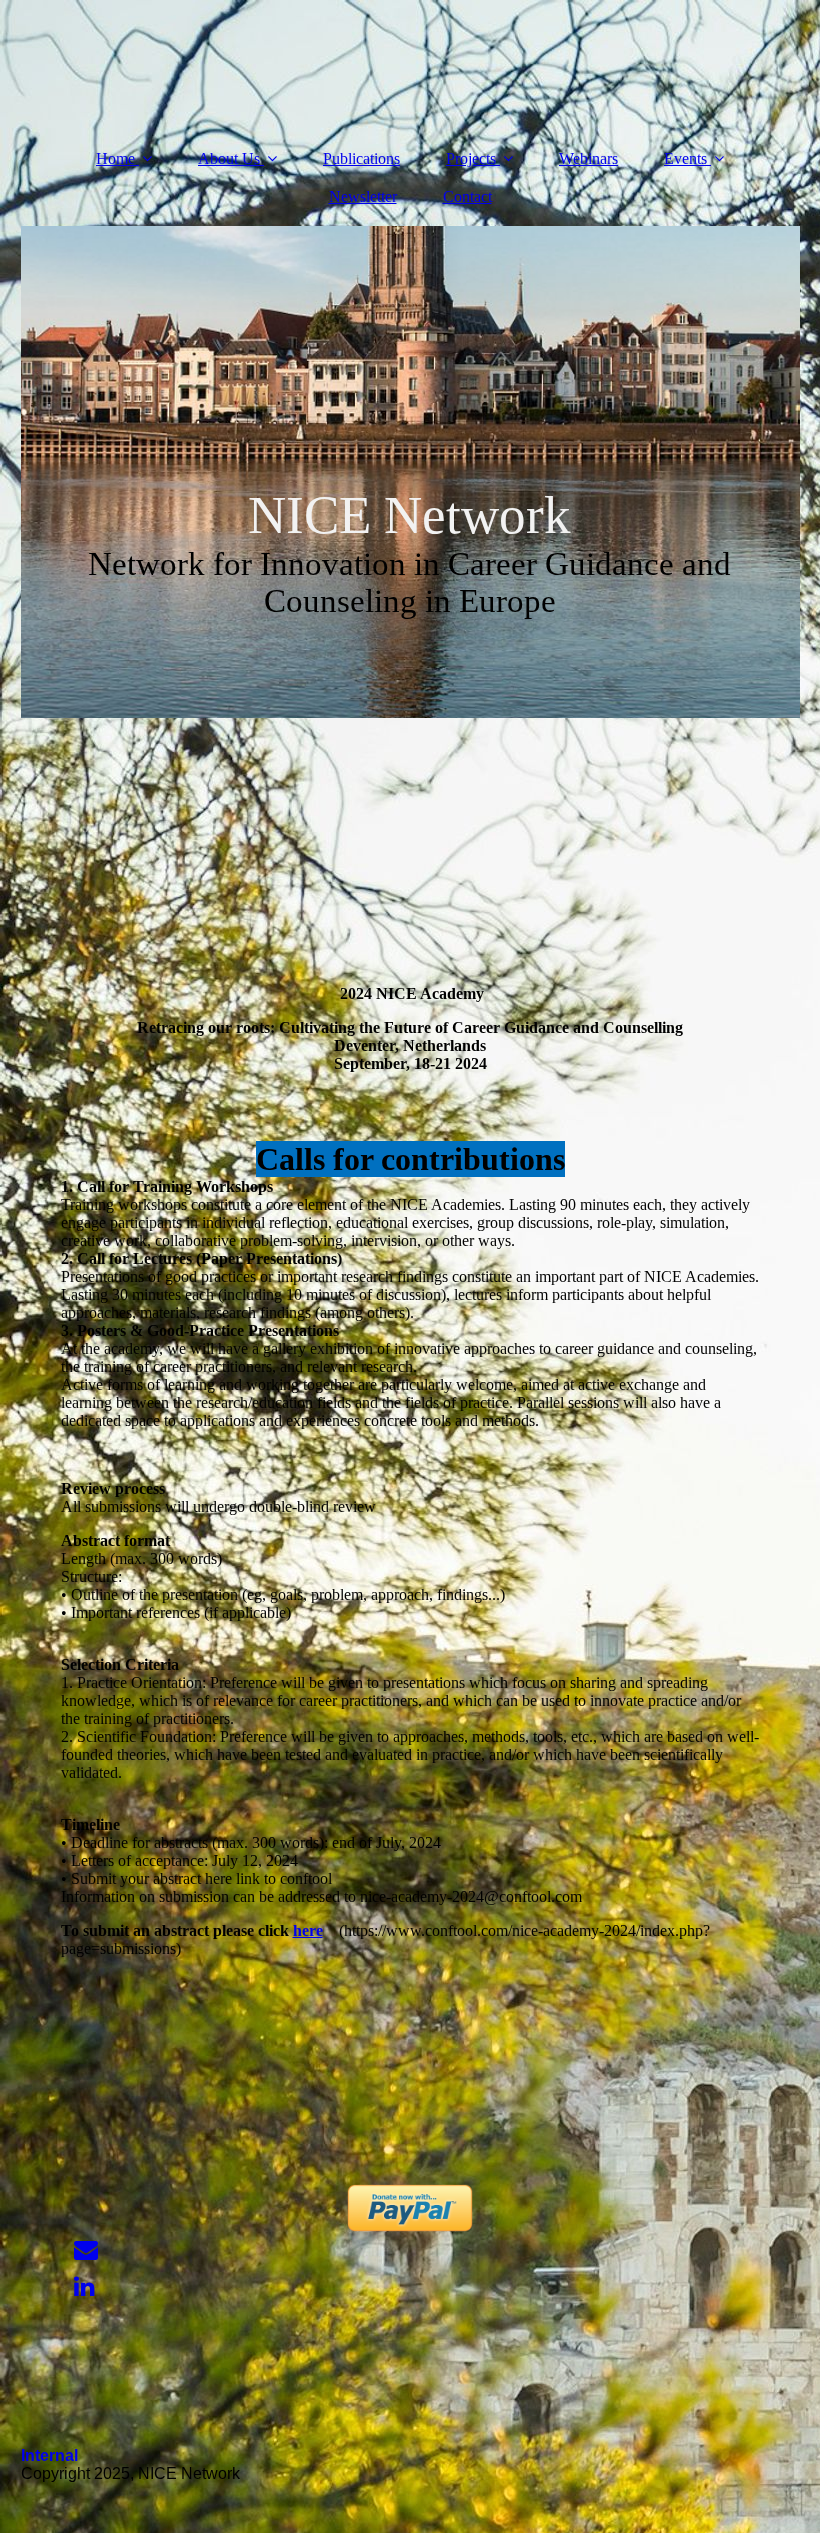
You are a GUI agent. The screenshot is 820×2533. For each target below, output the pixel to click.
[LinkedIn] (83, 2287)
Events (685, 158)
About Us (229, 158)
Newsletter (363, 196)
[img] (410, 472)
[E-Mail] (84, 2250)
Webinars (588, 158)
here (308, 1930)
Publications (361, 158)
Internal (49, 2455)
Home (115, 158)
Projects (471, 158)
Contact (467, 196)
